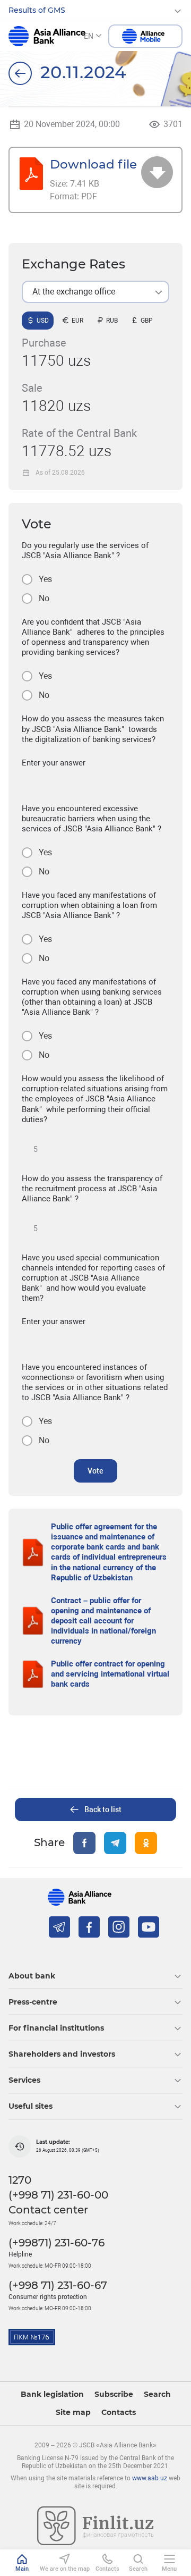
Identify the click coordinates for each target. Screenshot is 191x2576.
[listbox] (95, 292)
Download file (93, 164)
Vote (95, 1471)
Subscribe (114, 2394)
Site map (73, 2413)
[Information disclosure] (20, 73)
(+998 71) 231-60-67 (58, 2285)
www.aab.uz (150, 2478)
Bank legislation (52, 2394)
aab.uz (47, 36)
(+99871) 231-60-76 (57, 2243)
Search (157, 2394)
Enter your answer (54, 763)
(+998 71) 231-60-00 (58, 2195)
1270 (20, 2180)
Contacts (119, 2413)
